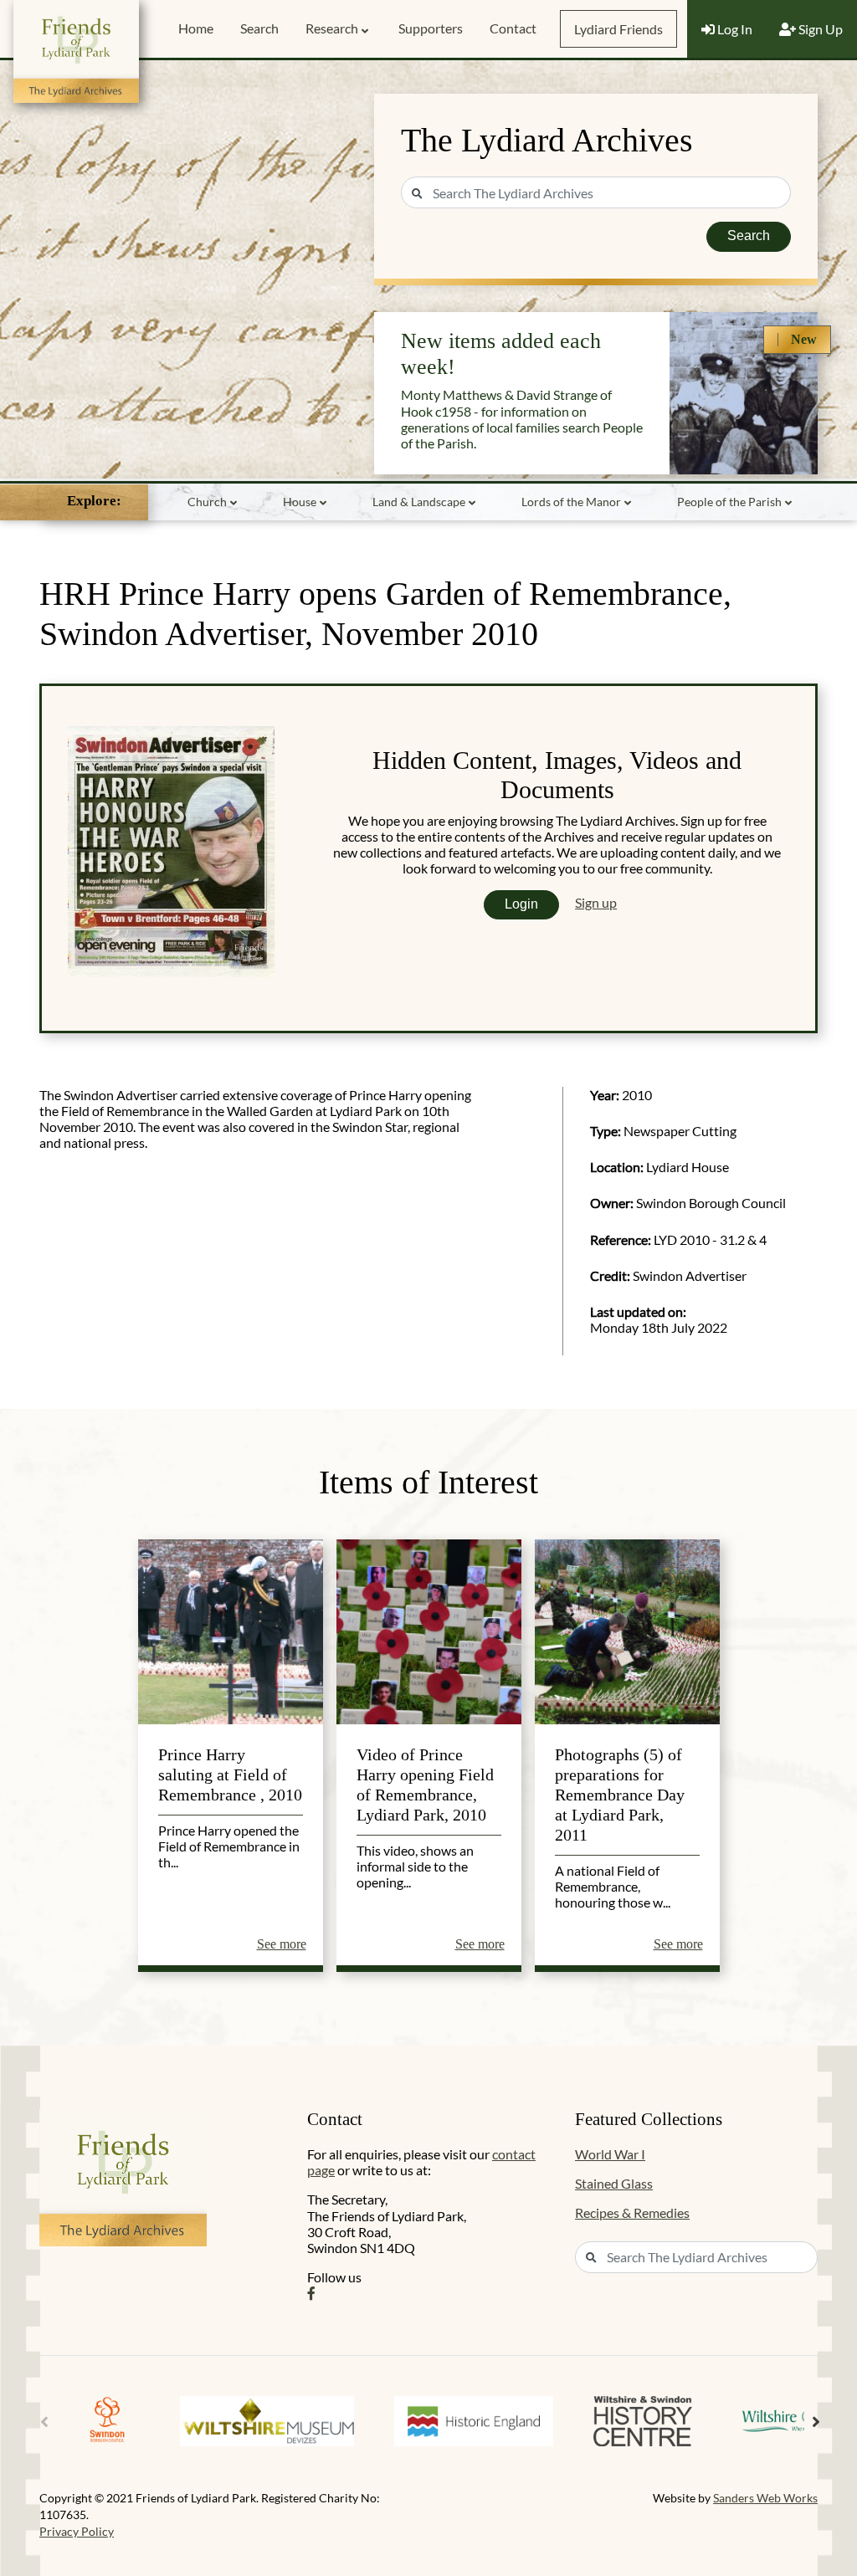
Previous (44, 2422)
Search (259, 28)
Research (332, 28)
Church (207, 502)
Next (816, 2422)
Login (521, 904)
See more (282, 1944)
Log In (734, 29)
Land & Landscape (419, 502)
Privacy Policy (77, 2531)
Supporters (431, 28)
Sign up (596, 902)
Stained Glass (614, 2183)
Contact (513, 28)
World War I (610, 2154)
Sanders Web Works (765, 2498)
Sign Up (819, 29)
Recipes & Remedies (632, 2212)
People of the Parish (729, 502)
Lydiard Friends (618, 29)
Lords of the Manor (571, 502)
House (300, 502)
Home (196, 28)
